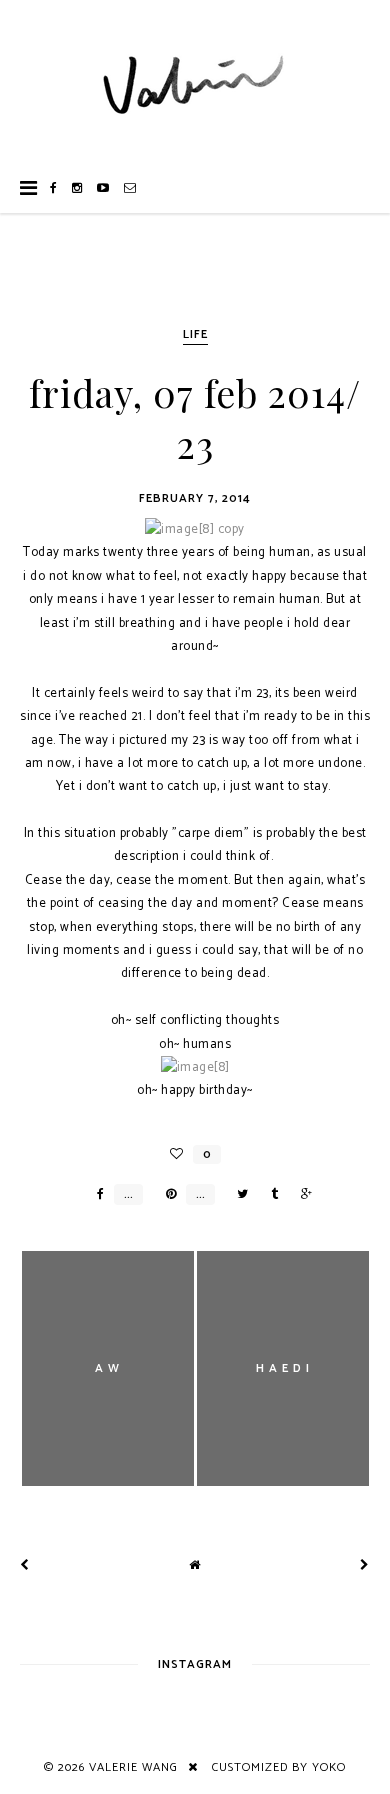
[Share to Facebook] (95, 1194)
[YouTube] (103, 188)
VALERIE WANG (133, 1767)
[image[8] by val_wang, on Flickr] (195, 1067)
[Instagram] (77, 188)
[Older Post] (365, 1565)
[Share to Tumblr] (269, 1194)
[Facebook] (54, 188)
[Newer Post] (25, 1565)
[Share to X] (237, 1194)
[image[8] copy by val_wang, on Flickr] (195, 529)
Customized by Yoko (279, 1767)
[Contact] (130, 188)
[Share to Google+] (301, 1194)
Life (195, 334)
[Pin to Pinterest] (166, 1194)
